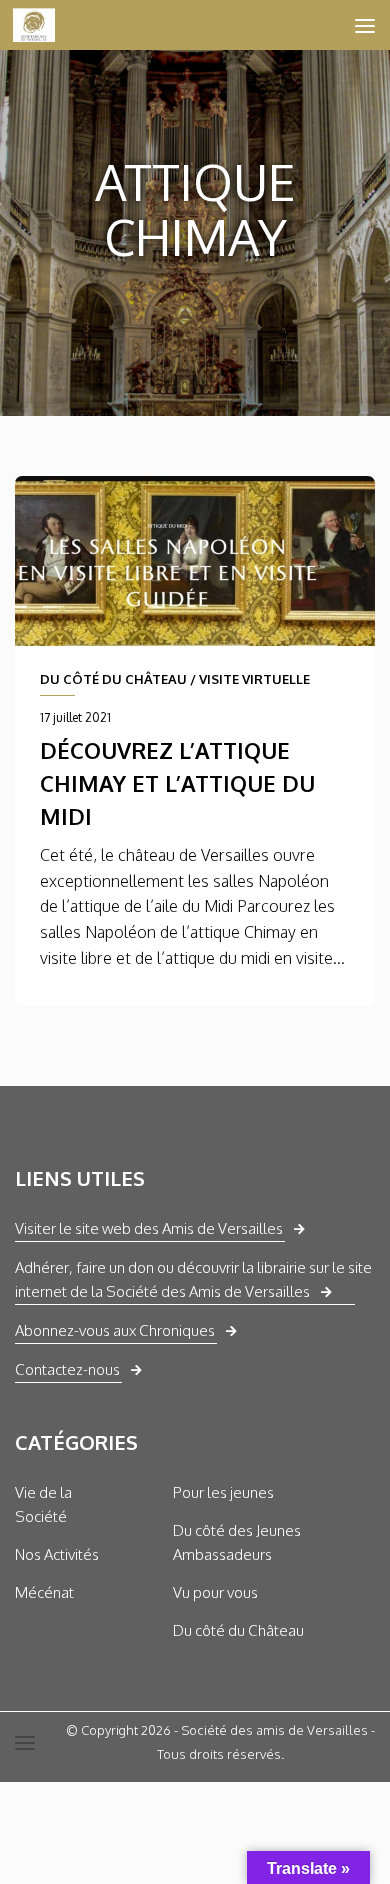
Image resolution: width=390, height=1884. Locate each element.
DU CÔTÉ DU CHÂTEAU (113, 679)
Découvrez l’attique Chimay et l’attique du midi (177, 783)
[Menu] (365, 25)
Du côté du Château (238, 1630)
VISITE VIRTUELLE (254, 679)
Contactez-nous (67, 1369)
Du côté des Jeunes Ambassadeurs (237, 1542)
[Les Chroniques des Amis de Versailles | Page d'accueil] (41, 25)
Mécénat (44, 1592)
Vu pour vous (215, 1592)
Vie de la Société (43, 1504)
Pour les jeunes (223, 1492)
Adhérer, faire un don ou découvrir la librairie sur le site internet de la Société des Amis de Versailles (193, 1279)
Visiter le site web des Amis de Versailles (149, 1228)
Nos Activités (57, 1554)
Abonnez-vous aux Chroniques (115, 1330)
